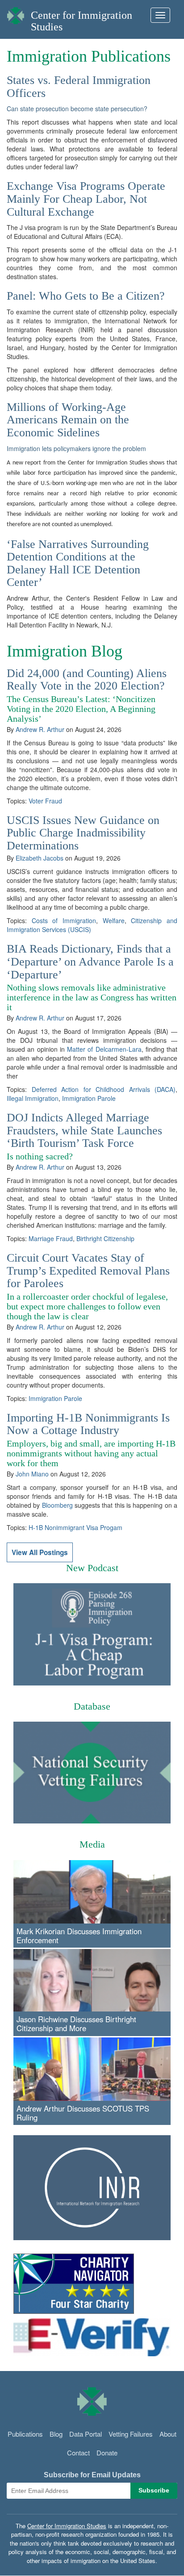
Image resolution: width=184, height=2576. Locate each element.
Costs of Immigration (64, 920)
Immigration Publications (89, 56)
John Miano (32, 1474)
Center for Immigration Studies (67, 2526)
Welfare (114, 920)
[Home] (16, 13)
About (168, 2434)
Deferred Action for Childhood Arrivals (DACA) (104, 1089)
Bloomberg (57, 1505)
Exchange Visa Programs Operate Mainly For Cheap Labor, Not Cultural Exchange (86, 199)
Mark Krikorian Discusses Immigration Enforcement (79, 1936)
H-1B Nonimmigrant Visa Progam (75, 1527)
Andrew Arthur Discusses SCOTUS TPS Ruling (83, 2113)
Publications (25, 2434)
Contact (78, 2453)
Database (92, 1706)
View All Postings (40, 1552)
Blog (56, 2434)
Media (92, 1844)
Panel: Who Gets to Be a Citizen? (86, 296)
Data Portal (86, 2434)
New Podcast (92, 1568)
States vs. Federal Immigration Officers (79, 87)
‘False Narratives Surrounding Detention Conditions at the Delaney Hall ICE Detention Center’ (78, 563)
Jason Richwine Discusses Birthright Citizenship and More (76, 2024)
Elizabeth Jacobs (40, 858)
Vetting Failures (131, 2434)
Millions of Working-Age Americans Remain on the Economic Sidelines (68, 420)
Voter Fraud (45, 801)
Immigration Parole (89, 1098)
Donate (107, 2453)
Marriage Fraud (51, 1238)
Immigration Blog (65, 651)
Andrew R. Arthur (40, 729)
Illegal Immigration (33, 1098)
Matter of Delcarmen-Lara (104, 1049)
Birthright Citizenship (105, 1238)
